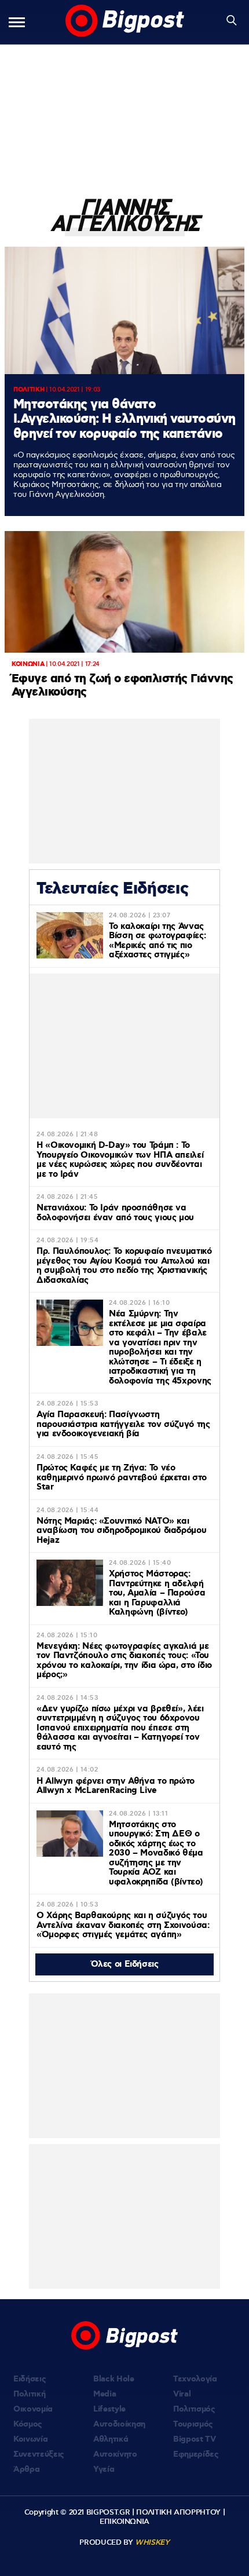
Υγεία (104, 2469)
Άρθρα (26, 2469)
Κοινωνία (30, 2439)
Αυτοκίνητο (115, 2454)
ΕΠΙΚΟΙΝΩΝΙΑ (124, 2522)
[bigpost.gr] (125, 22)
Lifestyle (109, 2409)
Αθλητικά (111, 2439)
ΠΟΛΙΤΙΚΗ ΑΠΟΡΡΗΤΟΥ (178, 2512)
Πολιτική (29, 2394)
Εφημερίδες (196, 2454)
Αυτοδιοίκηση (119, 2424)
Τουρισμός (193, 2424)
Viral (182, 2394)
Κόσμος (28, 2424)
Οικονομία (33, 2409)
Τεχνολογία (195, 2379)
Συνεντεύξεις (39, 2454)
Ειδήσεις (30, 2379)
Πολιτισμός (194, 2409)
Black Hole (114, 2379)
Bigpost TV (195, 2439)
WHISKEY (152, 2542)
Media (105, 2394)
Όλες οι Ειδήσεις (125, 1964)
